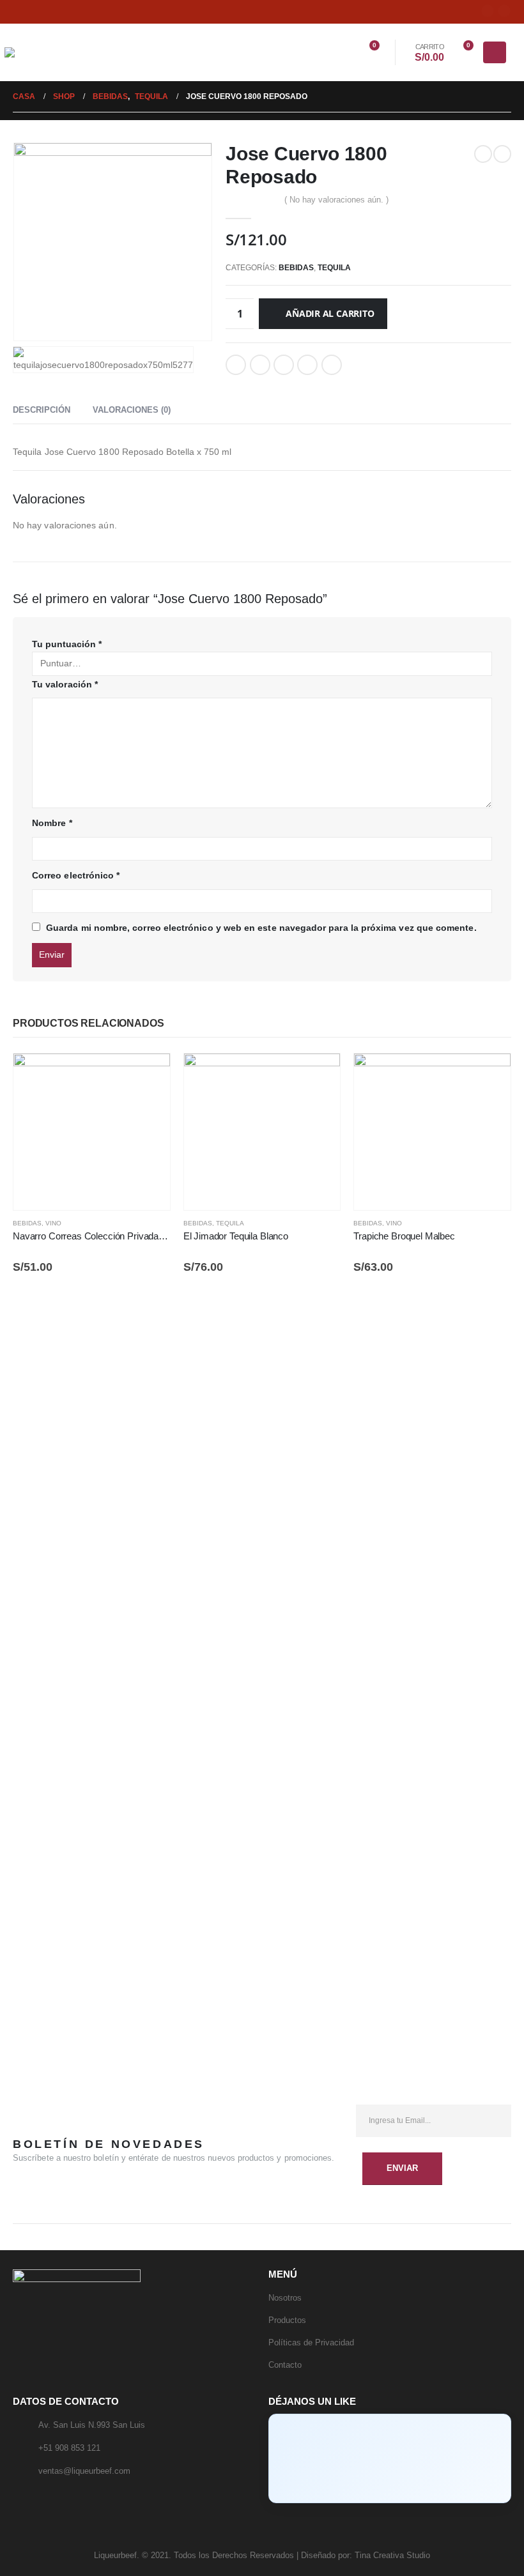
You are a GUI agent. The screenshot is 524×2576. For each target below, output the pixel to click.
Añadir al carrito (330, 313)
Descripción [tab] (42, 410)
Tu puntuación (67, 644)
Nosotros (285, 2298)
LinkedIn (284, 365)
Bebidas (296, 268)
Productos (287, 2320)
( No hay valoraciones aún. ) (336, 200)
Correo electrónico (332, 365)
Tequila (334, 268)
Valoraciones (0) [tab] (132, 410)
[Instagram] (504, 11)
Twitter (260, 365)
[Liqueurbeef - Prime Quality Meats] (34, 52)
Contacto (285, 2365)
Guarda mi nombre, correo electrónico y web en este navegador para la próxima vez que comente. (261, 928)
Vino (53, 1223)
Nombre (52, 823)
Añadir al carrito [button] (149, 1075)
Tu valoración (65, 684)
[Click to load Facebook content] (390, 2458)
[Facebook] (488, 11)
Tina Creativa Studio (392, 2556)
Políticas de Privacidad (311, 2342)
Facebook (236, 365)
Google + (307, 365)
